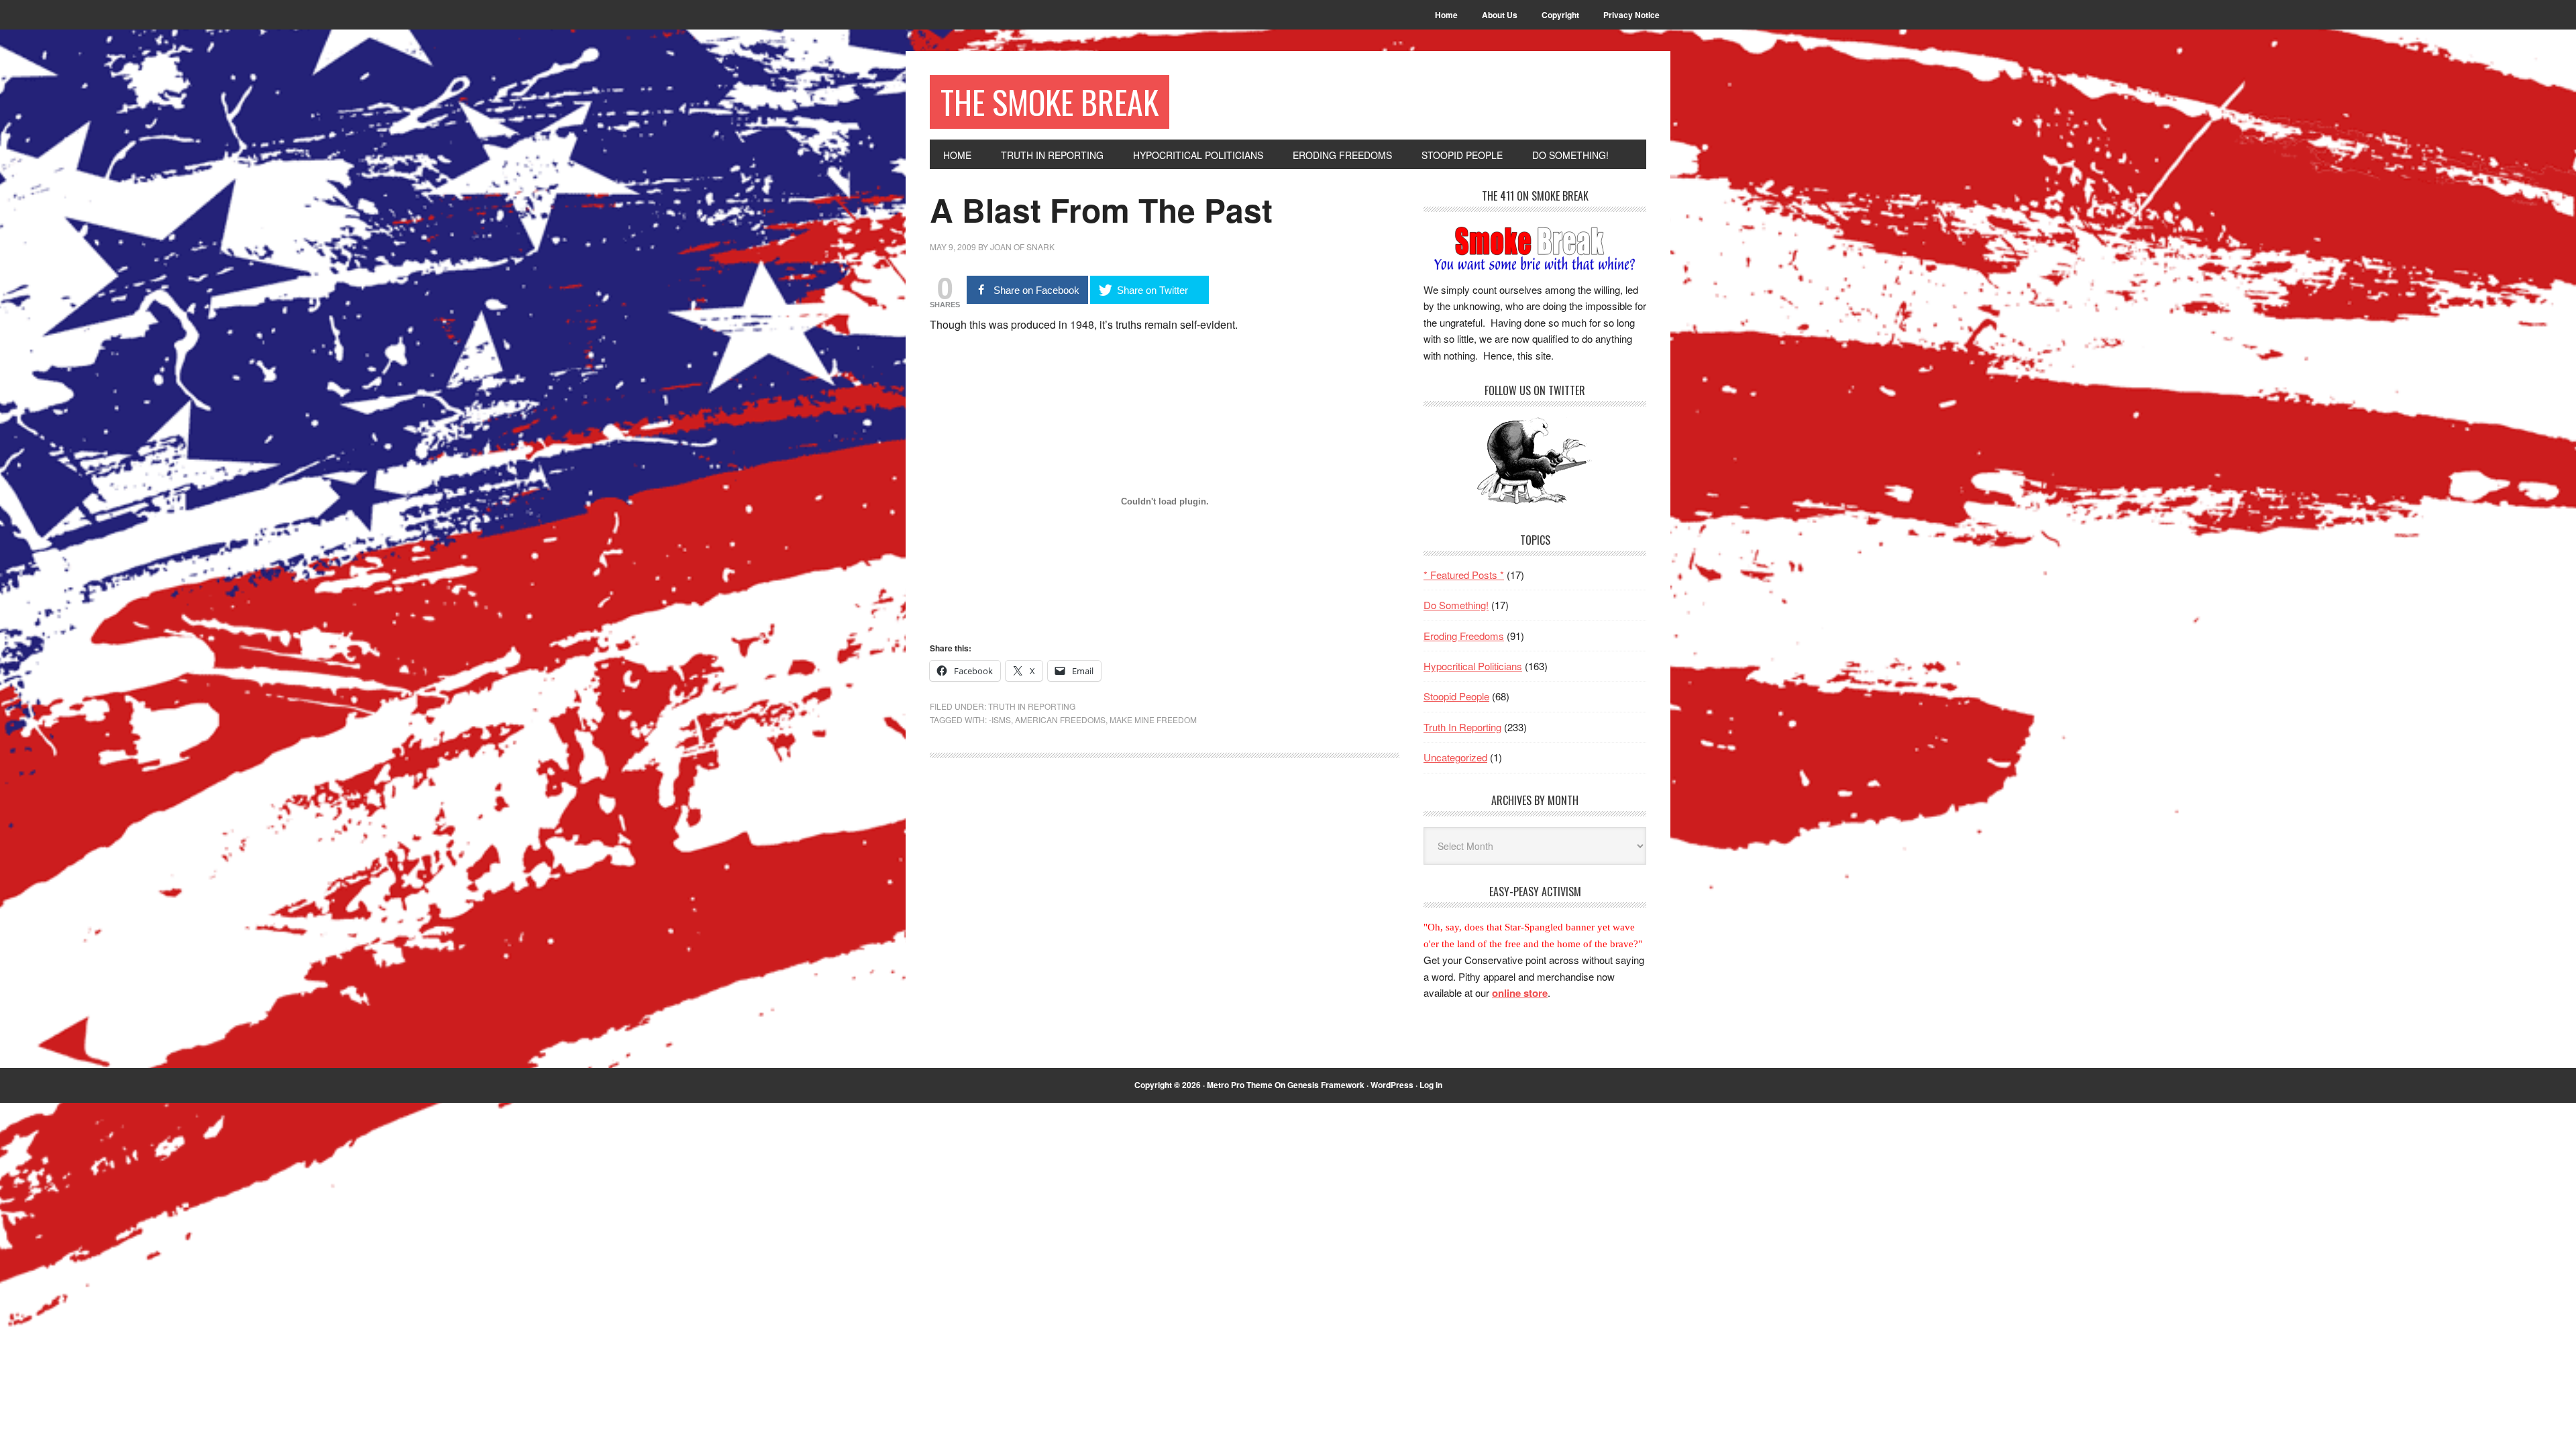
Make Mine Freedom (1153, 719)
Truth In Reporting (1032, 706)
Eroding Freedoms (1464, 636)
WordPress (1392, 1085)
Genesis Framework (1326, 1085)
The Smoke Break (1050, 102)
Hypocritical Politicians (1473, 666)
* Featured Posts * (1464, 575)
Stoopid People (1456, 696)
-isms (1000, 719)
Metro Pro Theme (1240, 1085)
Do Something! (1456, 605)
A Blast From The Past (1101, 210)
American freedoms (1060, 719)
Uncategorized (1455, 757)
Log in (1431, 1085)
